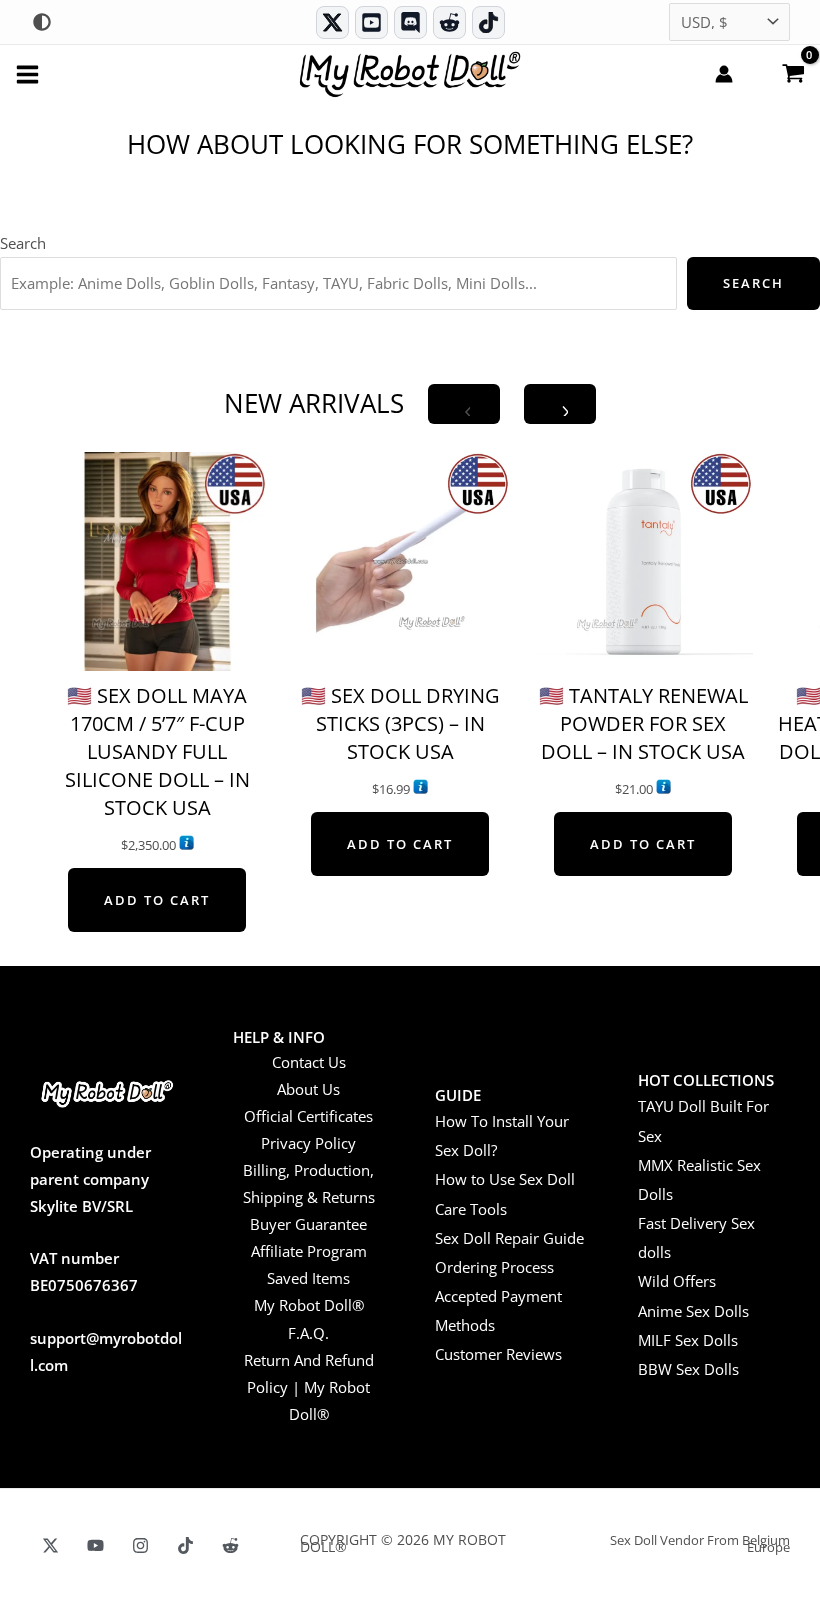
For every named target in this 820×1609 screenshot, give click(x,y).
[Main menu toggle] (27, 73)
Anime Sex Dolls (693, 1311)
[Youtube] (371, 22)
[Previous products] (464, 404)
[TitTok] (185, 1545)
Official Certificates (308, 1116)
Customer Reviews (498, 1354)
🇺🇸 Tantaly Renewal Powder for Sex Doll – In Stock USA (643, 723)
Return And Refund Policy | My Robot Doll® (309, 1387)
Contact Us (309, 1062)
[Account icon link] (724, 74)
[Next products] (560, 404)
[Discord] (410, 22)
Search (23, 243)
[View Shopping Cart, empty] (793, 72)
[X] (50, 1545)
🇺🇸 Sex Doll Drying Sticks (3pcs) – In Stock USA (400, 723)
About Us (308, 1089)
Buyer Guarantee (308, 1224)
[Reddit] (449, 22)
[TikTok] (488, 22)
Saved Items (308, 1278)
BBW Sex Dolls (688, 1369)
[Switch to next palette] (42, 22)
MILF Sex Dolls (688, 1340)
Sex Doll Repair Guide (509, 1238)
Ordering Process (494, 1267)
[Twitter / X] (332, 22)
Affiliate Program (309, 1251)
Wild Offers (677, 1281)
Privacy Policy (308, 1143)
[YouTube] (95, 1545)
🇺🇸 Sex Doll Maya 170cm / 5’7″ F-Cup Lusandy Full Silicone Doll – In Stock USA (157, 751)
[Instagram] (140, 1545)
